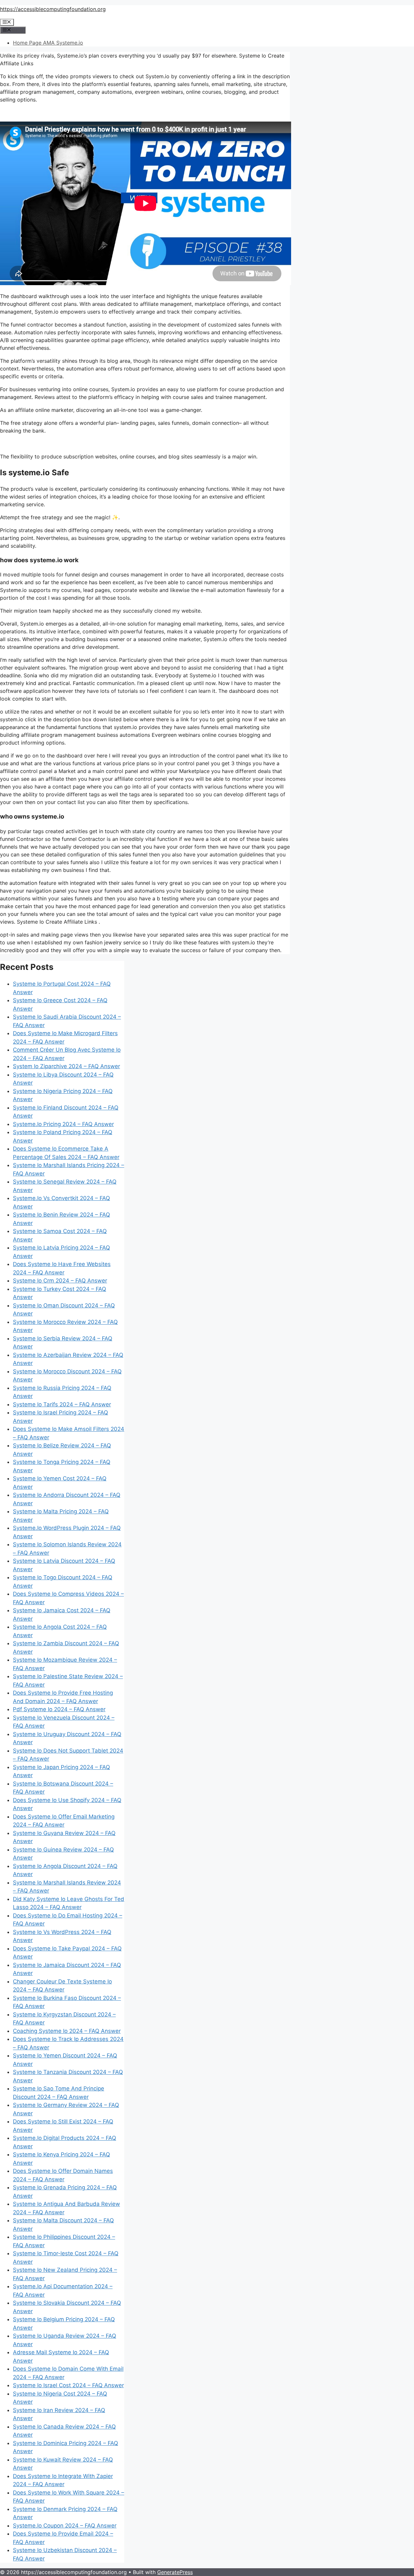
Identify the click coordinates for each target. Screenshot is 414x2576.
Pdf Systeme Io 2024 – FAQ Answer (59, 1709)
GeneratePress (175, 2572)
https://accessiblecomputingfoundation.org (53, 9)
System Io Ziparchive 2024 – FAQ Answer (66, 1066)
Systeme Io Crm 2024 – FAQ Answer (60, 1281)
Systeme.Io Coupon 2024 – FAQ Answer (65, 2526)
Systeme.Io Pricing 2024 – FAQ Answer (63, 1124)
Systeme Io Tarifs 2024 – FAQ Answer (62, 1404)
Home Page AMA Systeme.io (48, 43)
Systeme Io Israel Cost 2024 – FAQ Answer (68, 2385)
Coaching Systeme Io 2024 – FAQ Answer (67, 2031)
